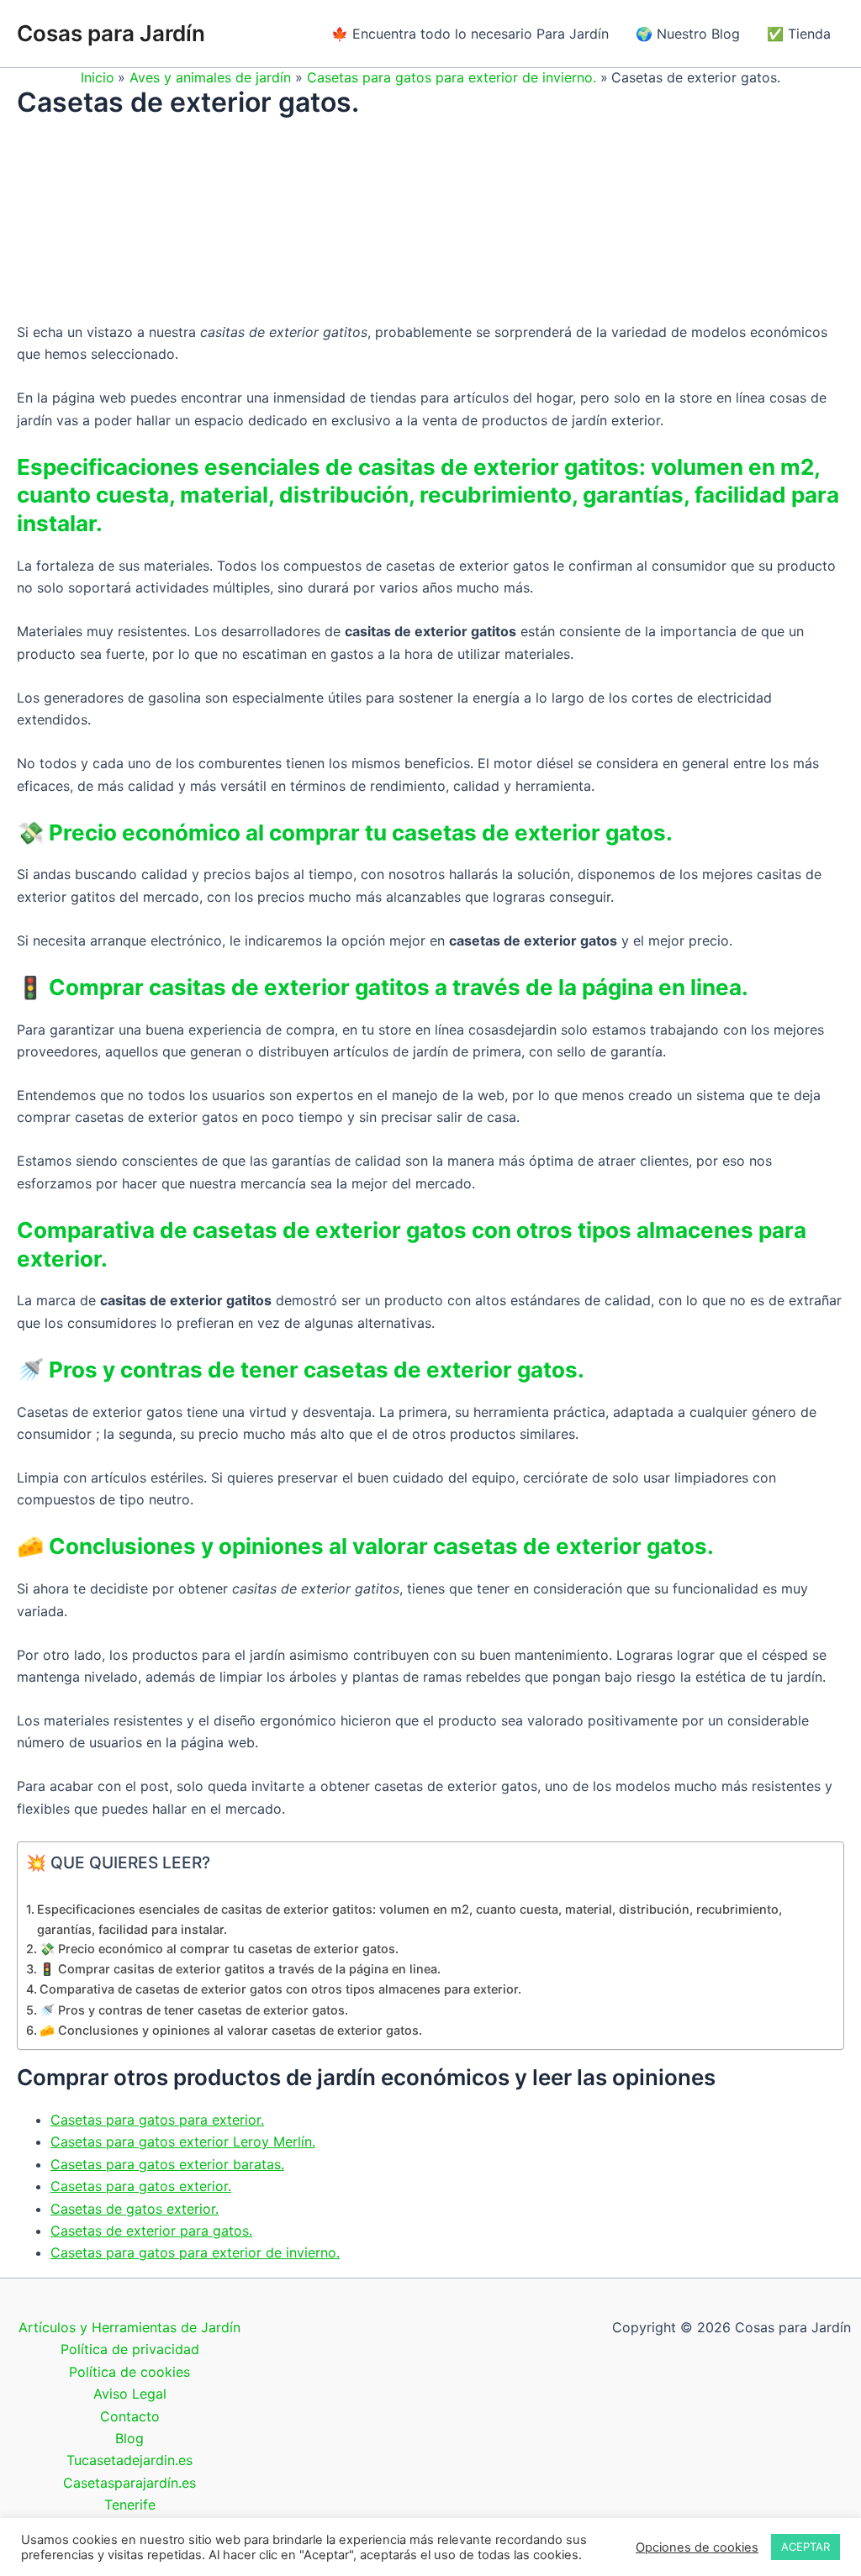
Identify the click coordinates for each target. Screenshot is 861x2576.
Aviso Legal (130, 2394)
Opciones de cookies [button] (697, 2547)
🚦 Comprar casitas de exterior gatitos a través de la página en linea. (240, 1969)
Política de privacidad (130, 2349)
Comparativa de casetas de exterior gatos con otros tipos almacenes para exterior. (282, 1989)
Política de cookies (129, 2372)
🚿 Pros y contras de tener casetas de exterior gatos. (194, 2010)
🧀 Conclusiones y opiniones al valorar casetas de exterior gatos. (231, 2030)
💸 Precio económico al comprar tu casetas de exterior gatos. (219, 1949)
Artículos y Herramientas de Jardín (129, 2327)
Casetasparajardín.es (129, 2483)
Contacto (130, 2416)
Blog (129, 2438)
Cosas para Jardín (111, 33)
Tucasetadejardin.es (129, 2460)
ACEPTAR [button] (806, 2547)
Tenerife (130, 2505)
